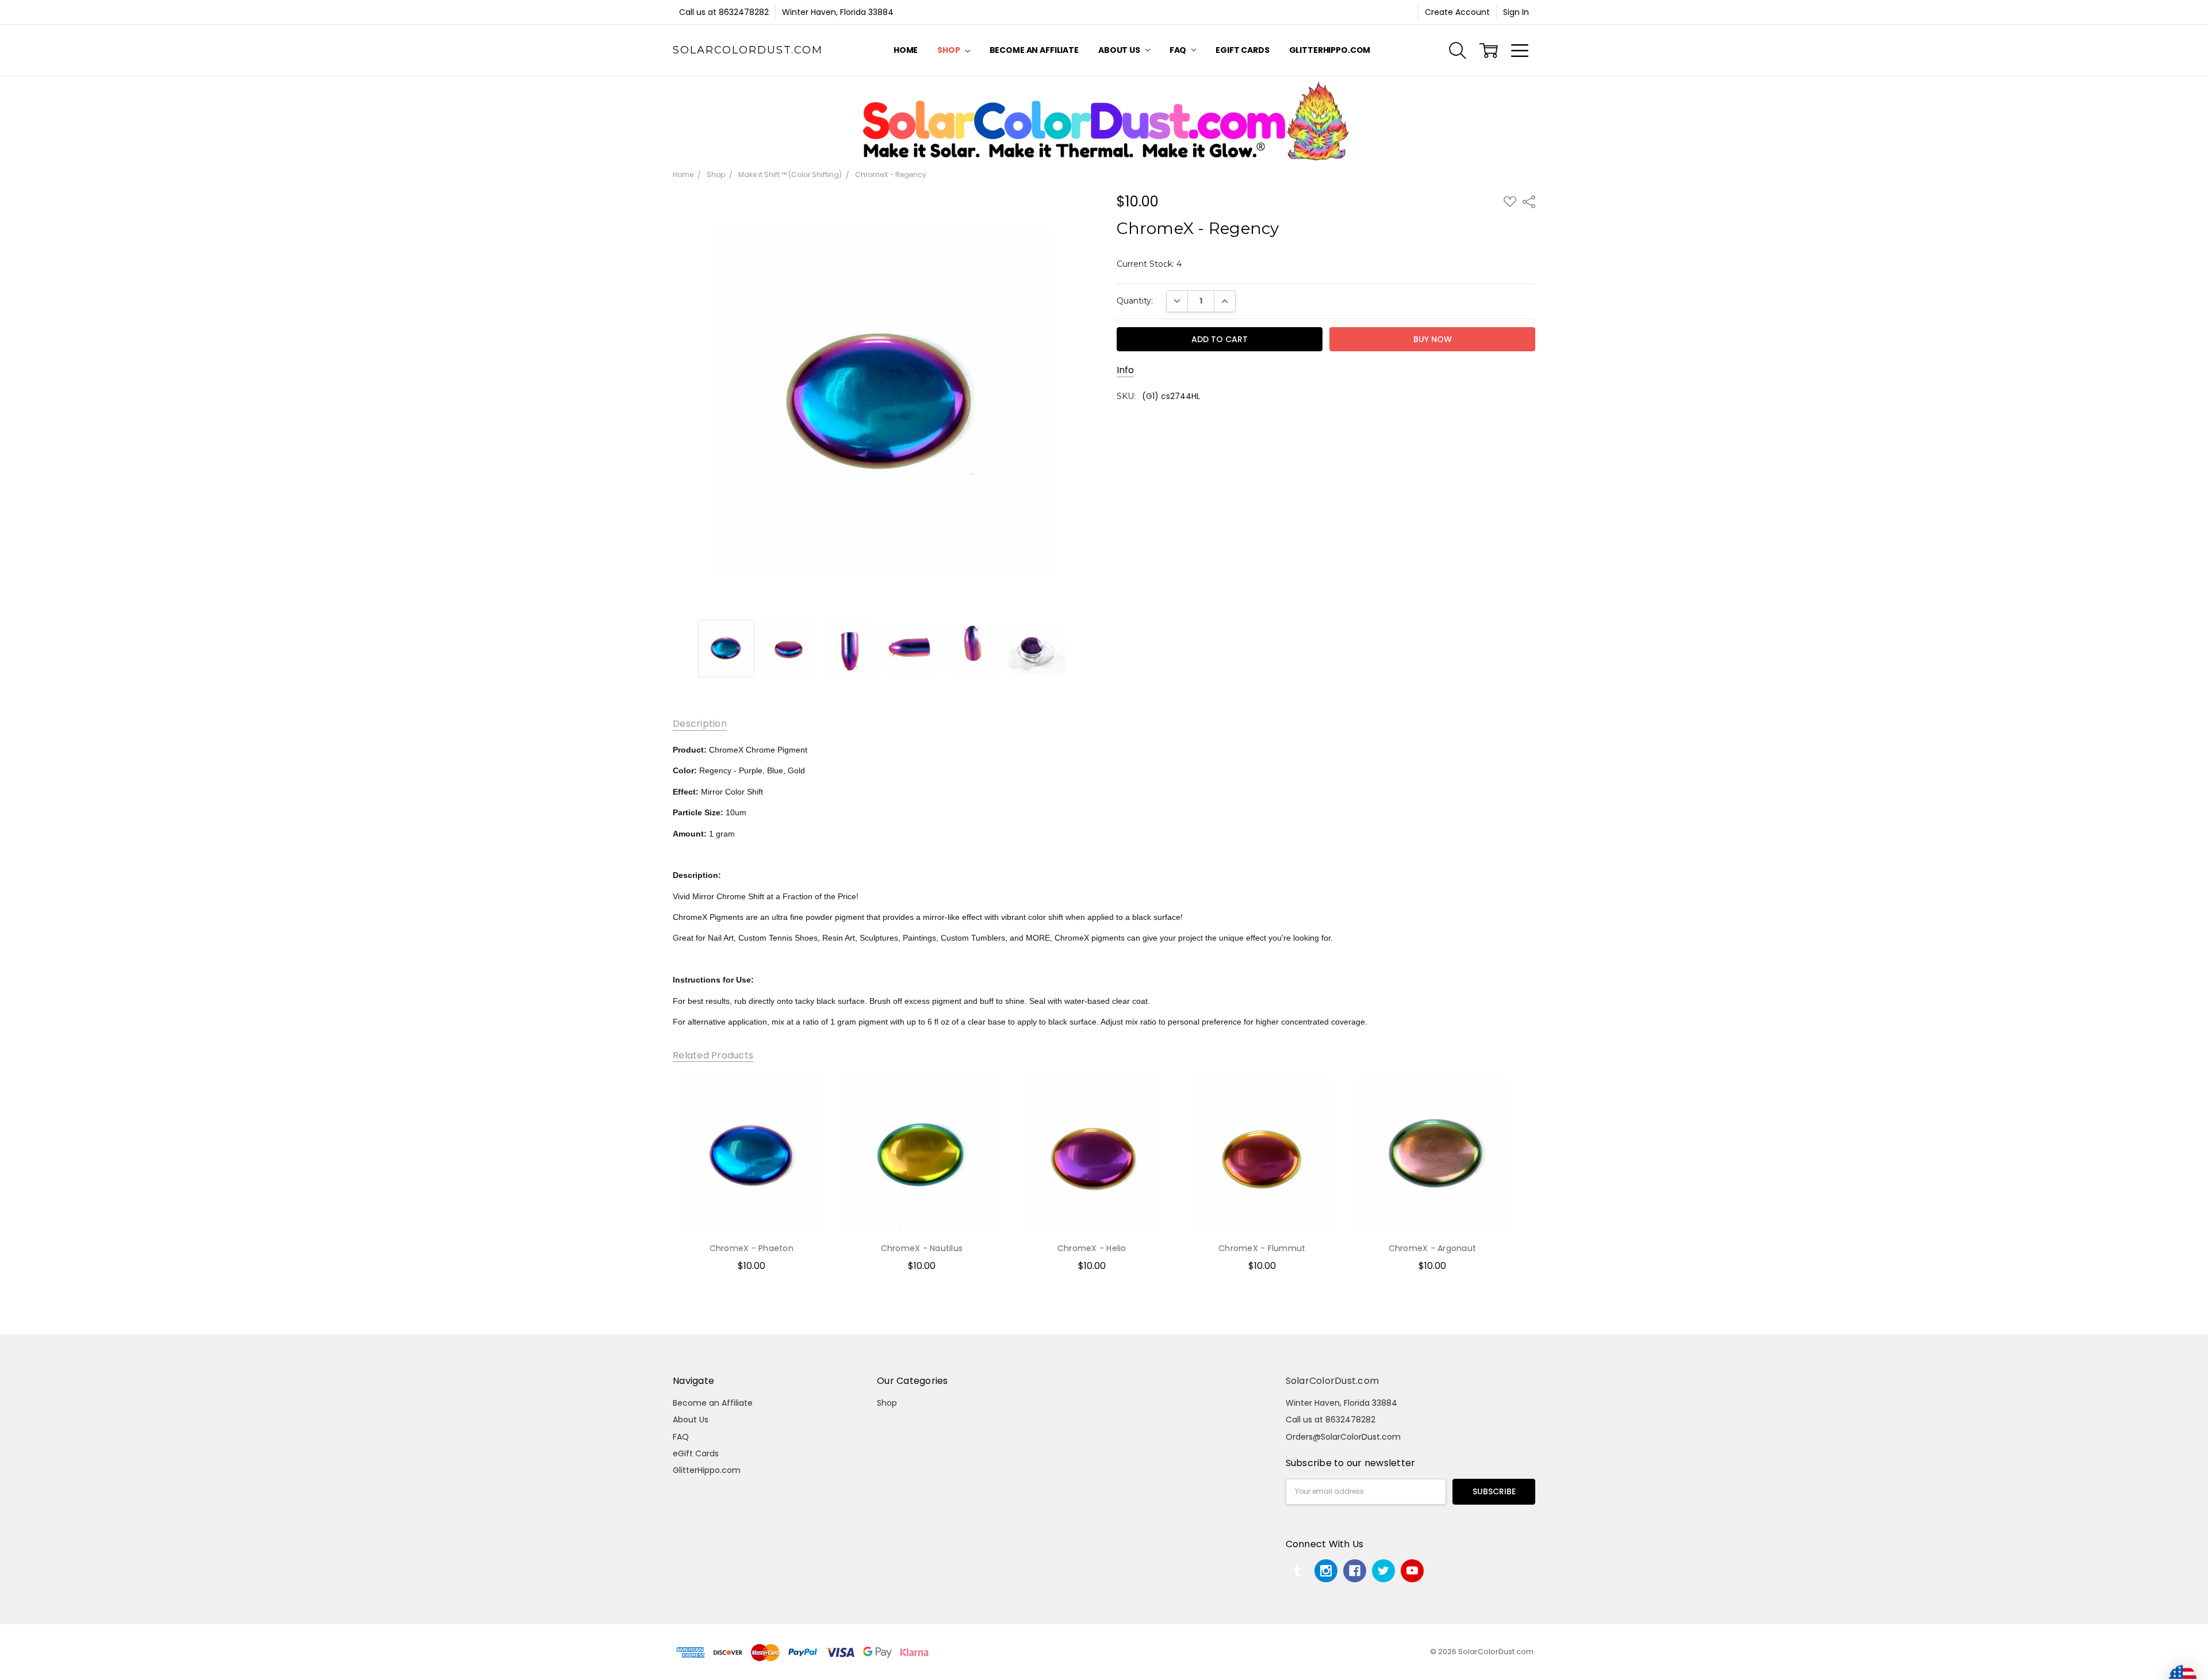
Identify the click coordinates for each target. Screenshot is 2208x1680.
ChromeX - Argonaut (1433, 1248)
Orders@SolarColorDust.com (1343, 1437)
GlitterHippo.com (1330, 50)
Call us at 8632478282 (724, 12)
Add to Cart (752, 1183)
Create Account (1457, 12)
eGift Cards (1242, 50)
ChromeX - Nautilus (922, 1248)
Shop (949, 50)
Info (1125, 370)
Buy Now (751, 1209)
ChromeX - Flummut (1262, 1248)
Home (906, 50)
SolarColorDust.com (1333, 1381)
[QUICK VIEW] (810, 1095)
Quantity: (1135, 301)
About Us (1120, 50)
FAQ (1179, 50)
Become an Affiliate (1034, 50)
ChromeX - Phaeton (752, 1248)
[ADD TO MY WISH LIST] (810, 1114)
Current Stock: (1149, 264)
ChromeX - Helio (1092, 1248)
